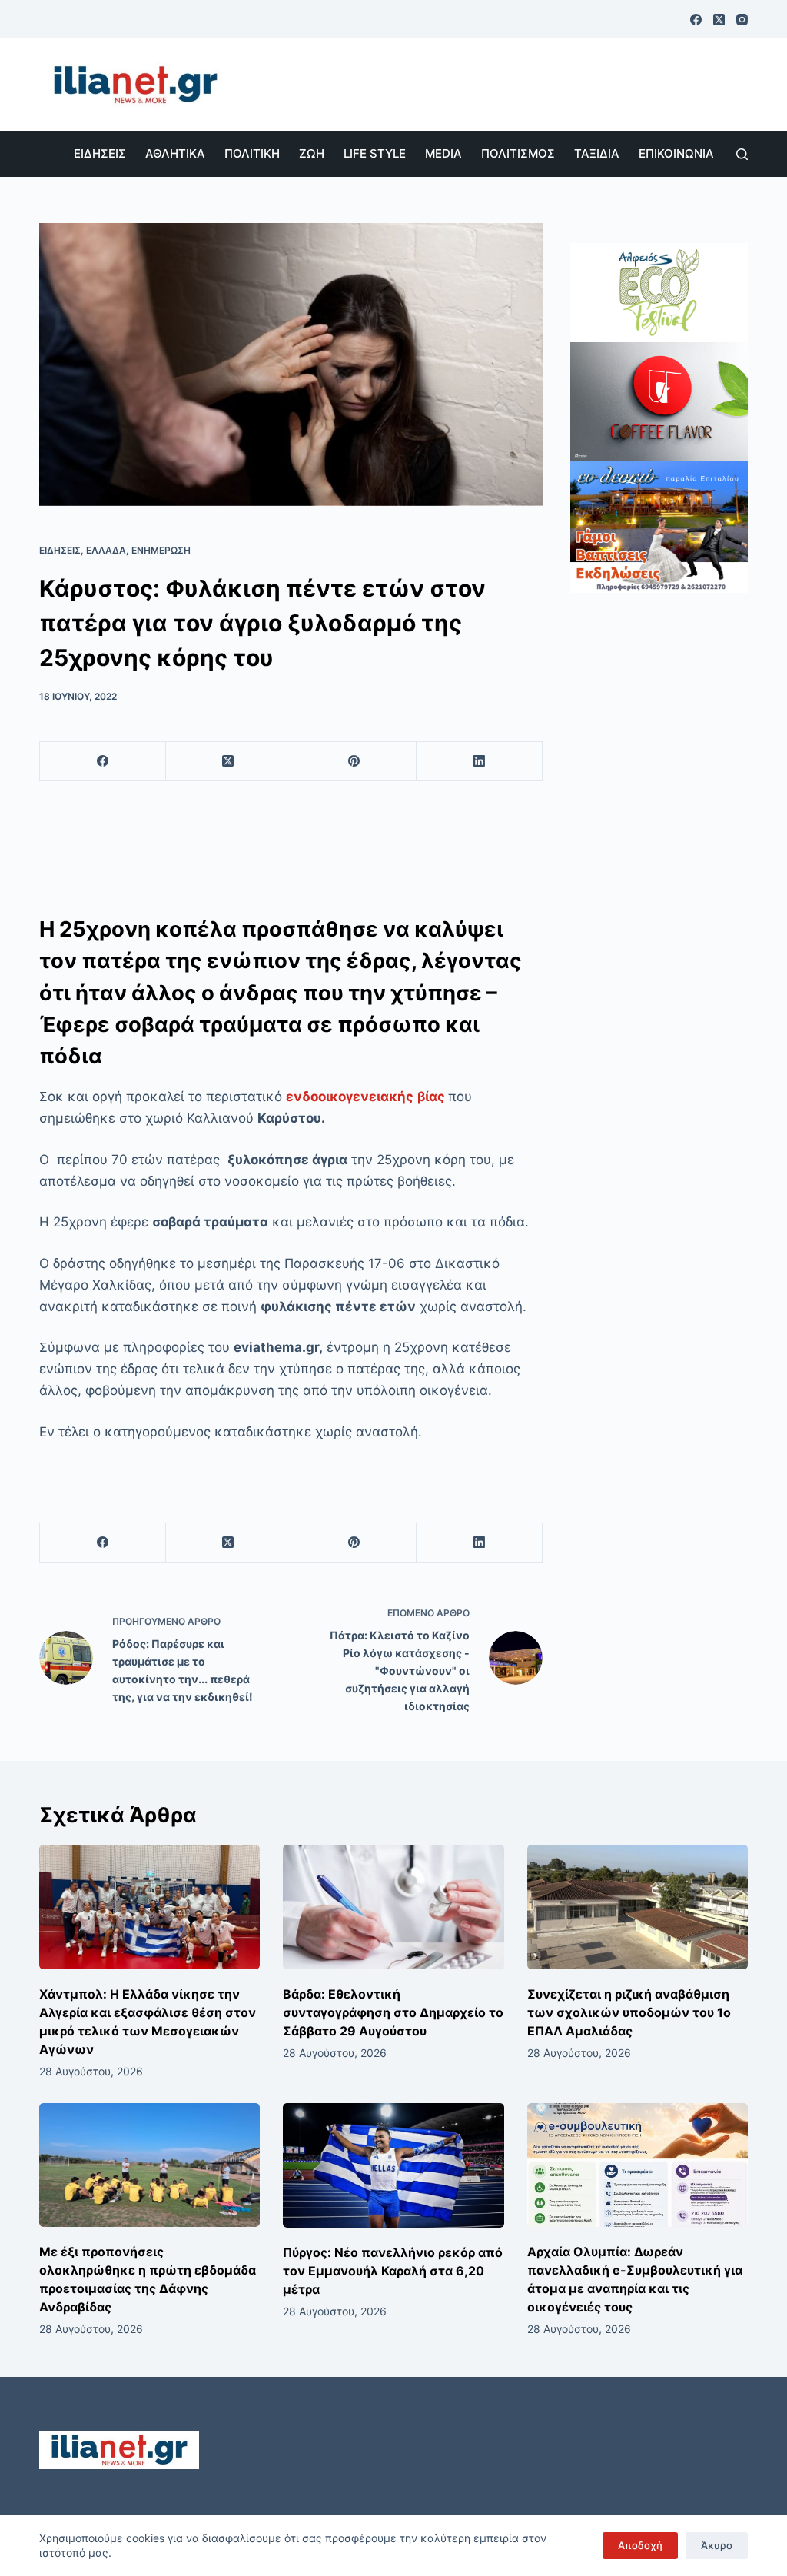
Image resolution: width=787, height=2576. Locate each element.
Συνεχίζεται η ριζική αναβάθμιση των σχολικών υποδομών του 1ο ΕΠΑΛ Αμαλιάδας (629, 2012)
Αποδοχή (640, 2545)
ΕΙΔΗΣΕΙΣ (100, 153)
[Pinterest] (354, 762)
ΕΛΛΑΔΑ (106, 550)
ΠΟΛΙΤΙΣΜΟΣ (518, 153)
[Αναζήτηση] (742, 154)
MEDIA (443, 153)
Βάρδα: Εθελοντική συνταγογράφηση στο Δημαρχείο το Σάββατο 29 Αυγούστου (393, 2012)
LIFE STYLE (375, 153)
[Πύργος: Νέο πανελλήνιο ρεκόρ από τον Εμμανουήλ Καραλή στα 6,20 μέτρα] (393, 2165)
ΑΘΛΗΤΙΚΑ (175, 153)
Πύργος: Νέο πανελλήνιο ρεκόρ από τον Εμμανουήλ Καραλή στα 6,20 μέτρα (393, 2271)
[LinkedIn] (479, 762)
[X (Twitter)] (719, 20)
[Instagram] (742, 20)
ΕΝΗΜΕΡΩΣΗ (161, 550)
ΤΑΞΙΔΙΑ (597, 153)
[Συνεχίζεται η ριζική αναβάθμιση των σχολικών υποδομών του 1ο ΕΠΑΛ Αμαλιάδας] (638, 1907)
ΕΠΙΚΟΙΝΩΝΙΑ (676, 153)
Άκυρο (717, 2545)
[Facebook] (696, 20)
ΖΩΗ (312, 153)
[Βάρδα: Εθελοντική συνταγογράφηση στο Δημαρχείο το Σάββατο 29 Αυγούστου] (393, 1907)
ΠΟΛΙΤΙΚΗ (252, 153)
